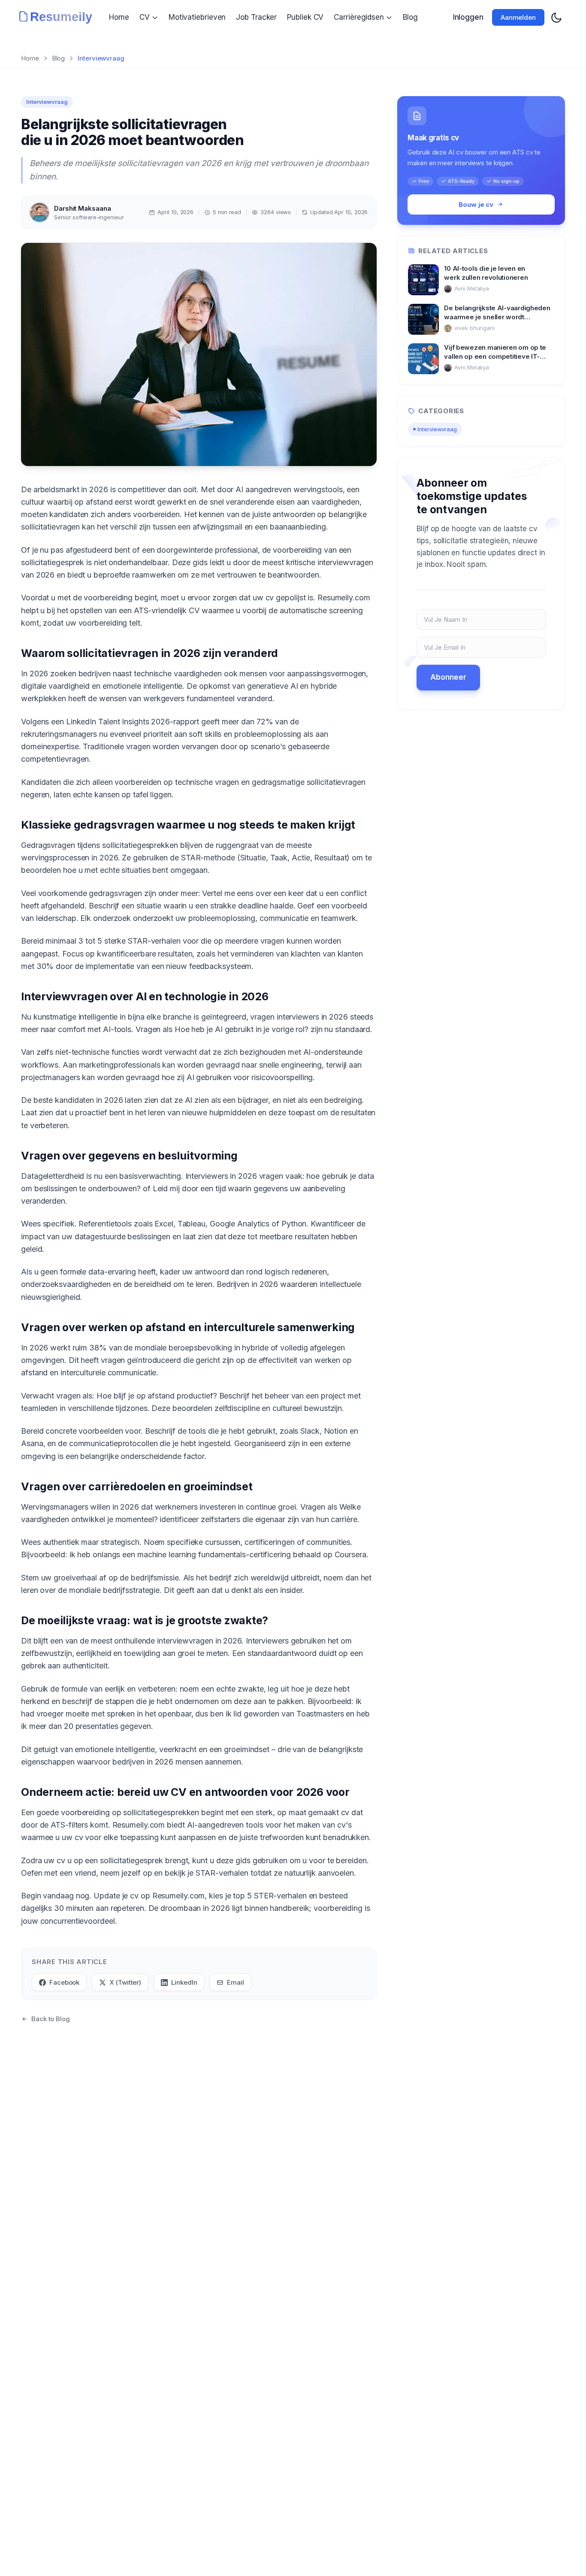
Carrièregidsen (359, 17)
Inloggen (468, 17)
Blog (410, 17)
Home (119, 17)
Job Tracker (256, 17)
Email (236, 1982)
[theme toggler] (556, 18)
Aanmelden (518, 17)
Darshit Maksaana (82, 208)
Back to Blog (51, 2019)
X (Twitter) (125, 1982)
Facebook (64, 1982)
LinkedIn (184, 1982)
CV (145, 17)
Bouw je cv (476, 204)
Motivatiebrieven (197, 17)
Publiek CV (305, 17)
